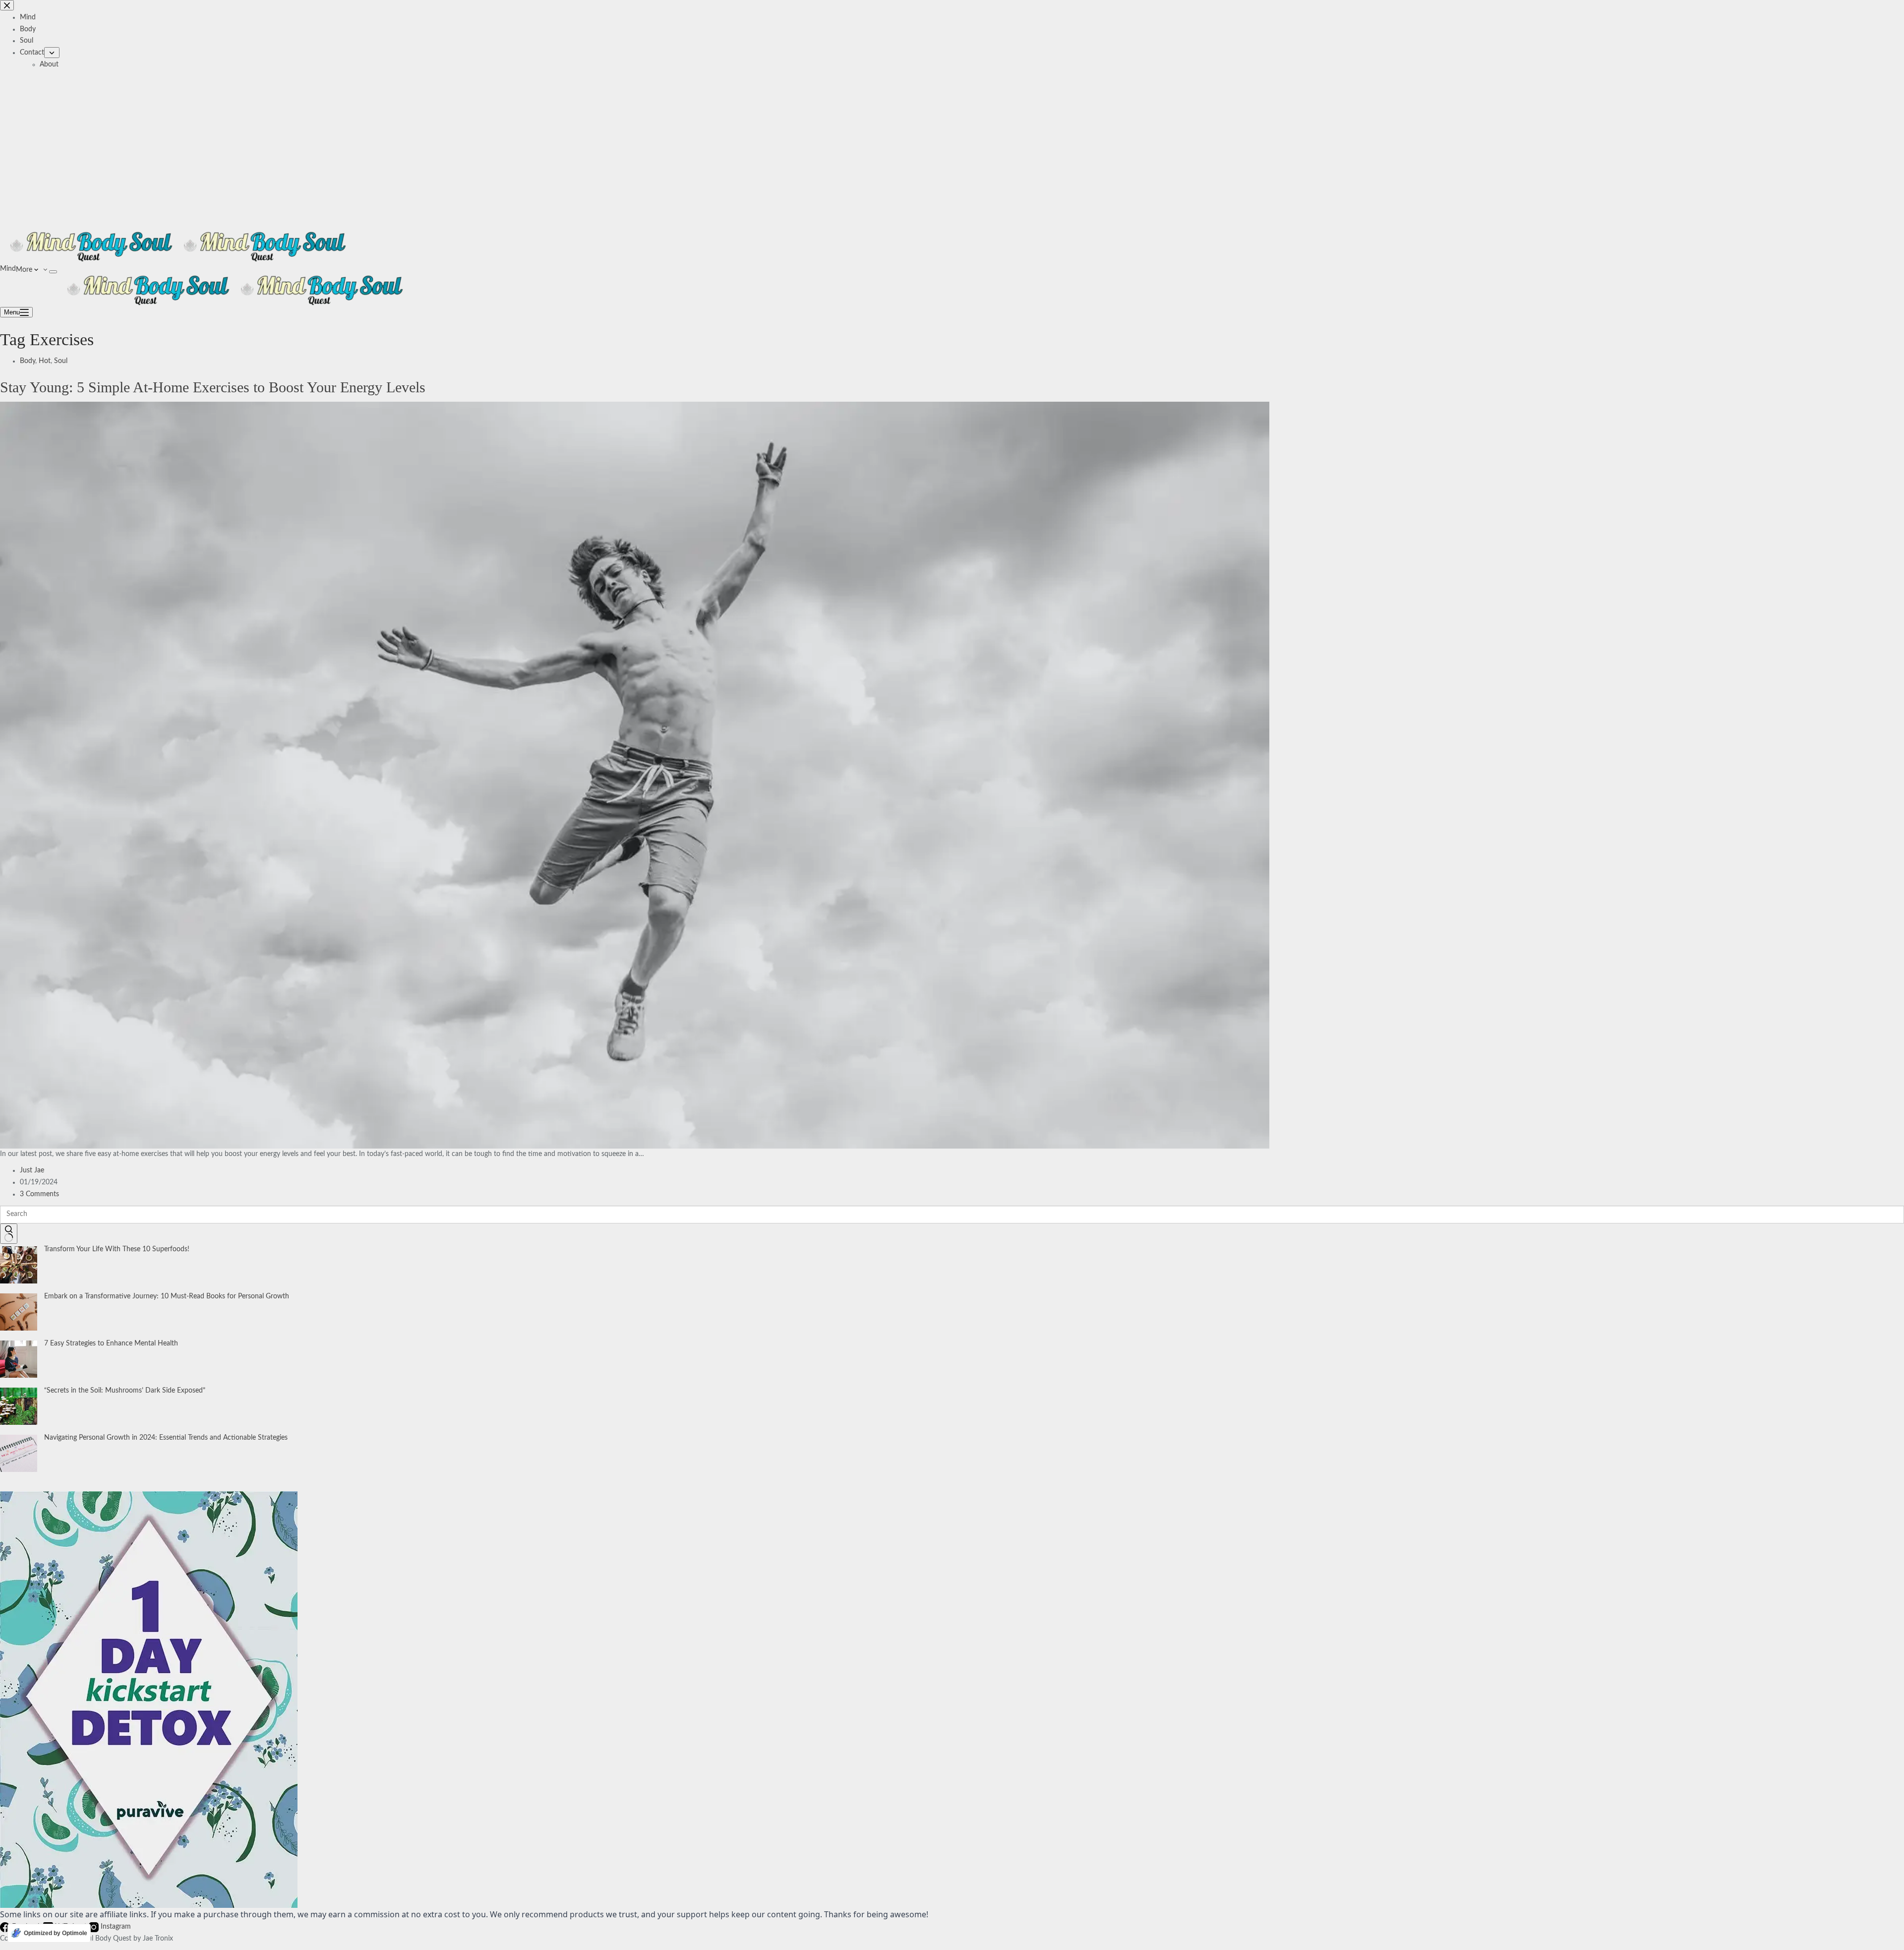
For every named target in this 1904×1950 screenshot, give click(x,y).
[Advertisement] (952, 145)
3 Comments (39, 1194)
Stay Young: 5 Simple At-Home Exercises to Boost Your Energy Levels (213, 387)
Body (28, 361)
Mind (8, 269)
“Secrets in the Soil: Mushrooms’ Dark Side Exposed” (125, 1391)
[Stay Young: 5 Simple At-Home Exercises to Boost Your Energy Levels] (635, 775)
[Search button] (9, 1234)
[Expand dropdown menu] (53, 272)
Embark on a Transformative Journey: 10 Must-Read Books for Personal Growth (167, 1296)
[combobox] (952, 1215)
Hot (45, 361)
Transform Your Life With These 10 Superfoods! (117, 1249)
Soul (61, 361)
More (25, 270)
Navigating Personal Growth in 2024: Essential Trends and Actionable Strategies (166, 1438)
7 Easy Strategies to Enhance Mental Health (111, 1343)
